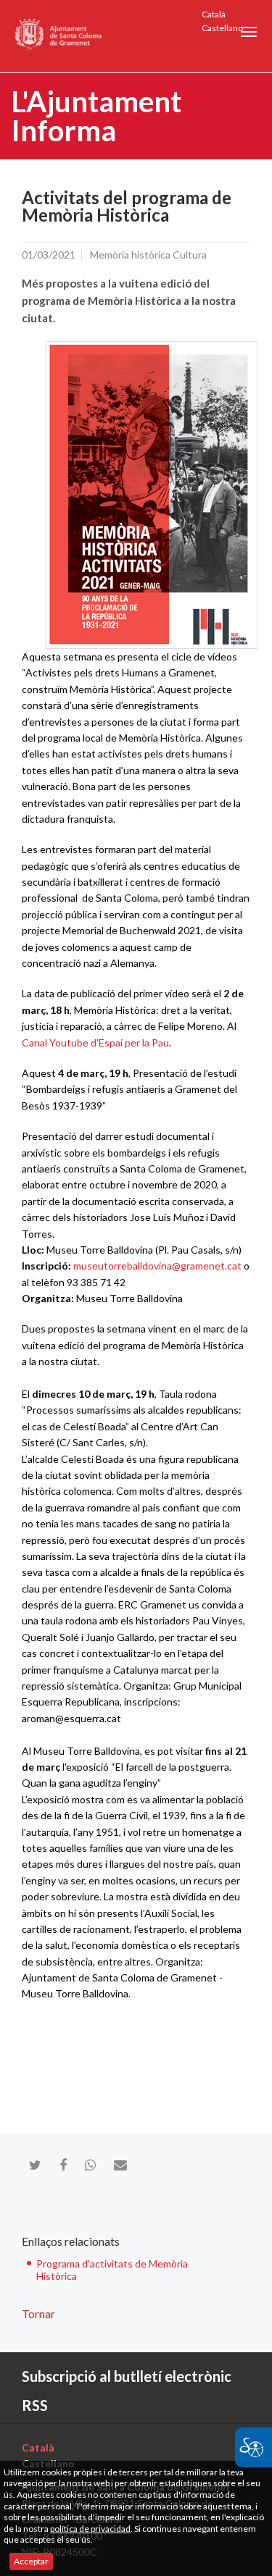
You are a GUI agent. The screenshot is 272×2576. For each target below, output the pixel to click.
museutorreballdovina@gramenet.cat (158, 1266)
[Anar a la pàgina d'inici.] (59, 36)
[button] (249, 32)
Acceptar (31, 2561)
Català (214, 14)
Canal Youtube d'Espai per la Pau (95, 1042)
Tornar (38, 2313)
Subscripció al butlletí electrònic (127, 2376)
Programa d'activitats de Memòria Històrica (112, 2270)
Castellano (222, 28)
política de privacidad (90, 2529)
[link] (152, 495)
